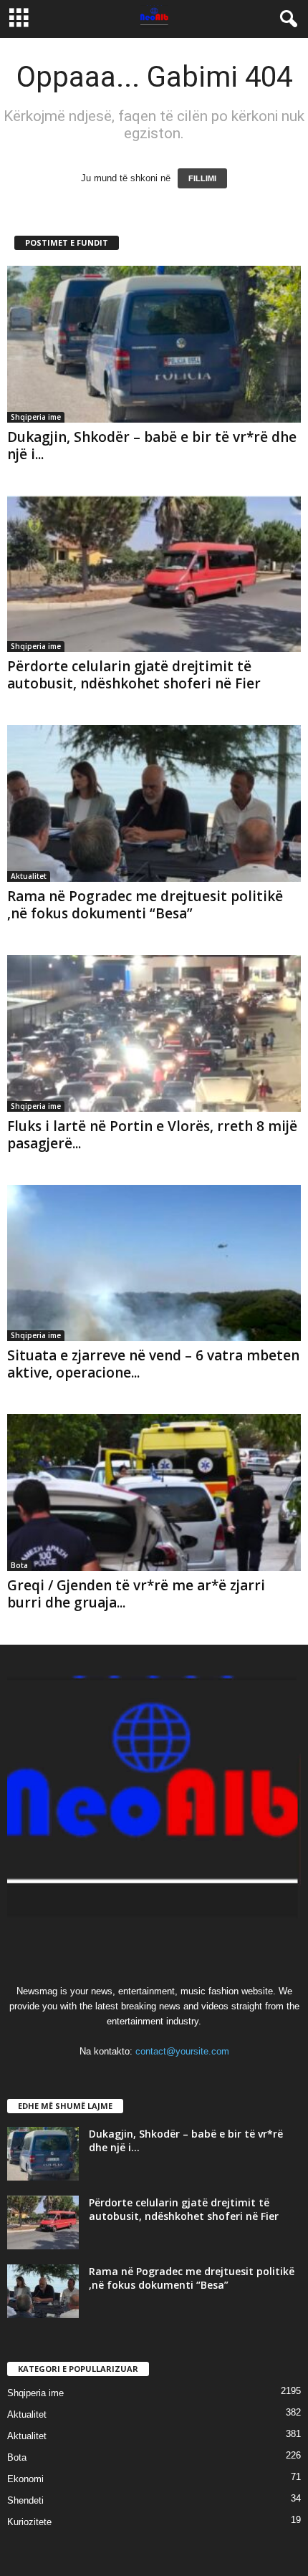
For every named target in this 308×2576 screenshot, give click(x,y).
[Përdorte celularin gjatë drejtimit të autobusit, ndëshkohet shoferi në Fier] (154, 574)
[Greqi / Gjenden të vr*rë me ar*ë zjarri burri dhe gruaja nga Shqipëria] (154, 1493)
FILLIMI (202, 178)
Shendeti (25, 2500)
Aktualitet (29, 876)
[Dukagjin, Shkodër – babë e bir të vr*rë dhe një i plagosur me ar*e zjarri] (154, 344)
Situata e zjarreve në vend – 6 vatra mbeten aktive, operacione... (153, 1364)
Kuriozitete (29, 2522)
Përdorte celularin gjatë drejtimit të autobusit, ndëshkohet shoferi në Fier (134, 675)
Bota (19, 1565)
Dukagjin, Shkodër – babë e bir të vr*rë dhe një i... (152, 446)
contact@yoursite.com (182, 2051)
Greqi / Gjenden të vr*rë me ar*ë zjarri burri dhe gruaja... (136, 1594)
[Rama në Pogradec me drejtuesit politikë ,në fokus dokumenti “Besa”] (154, 803)
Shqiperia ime (36, 417)
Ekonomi (25, 2479)
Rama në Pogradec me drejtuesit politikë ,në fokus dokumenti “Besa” (145, 905)
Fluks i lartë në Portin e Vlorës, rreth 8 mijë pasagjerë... (152, 1135)
